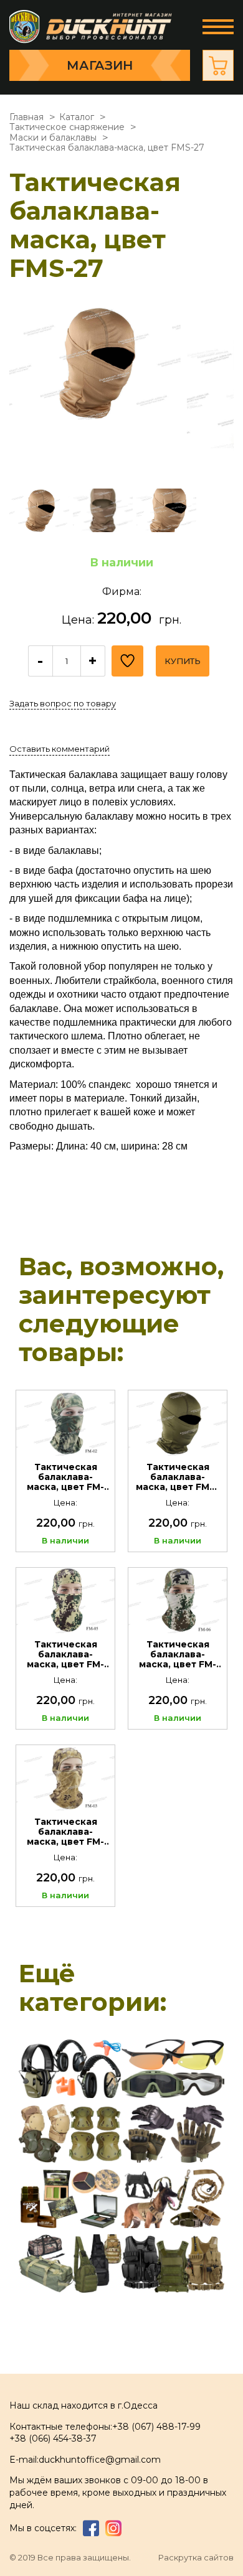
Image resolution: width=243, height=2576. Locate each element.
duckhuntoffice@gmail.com (100, 2460)
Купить (183, 661)
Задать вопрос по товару (63, 703)
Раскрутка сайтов (196, 2558)
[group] (95, 391)
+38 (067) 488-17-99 (156, 2427)
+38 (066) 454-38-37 (53, 2438)
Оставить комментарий (60, 749)
